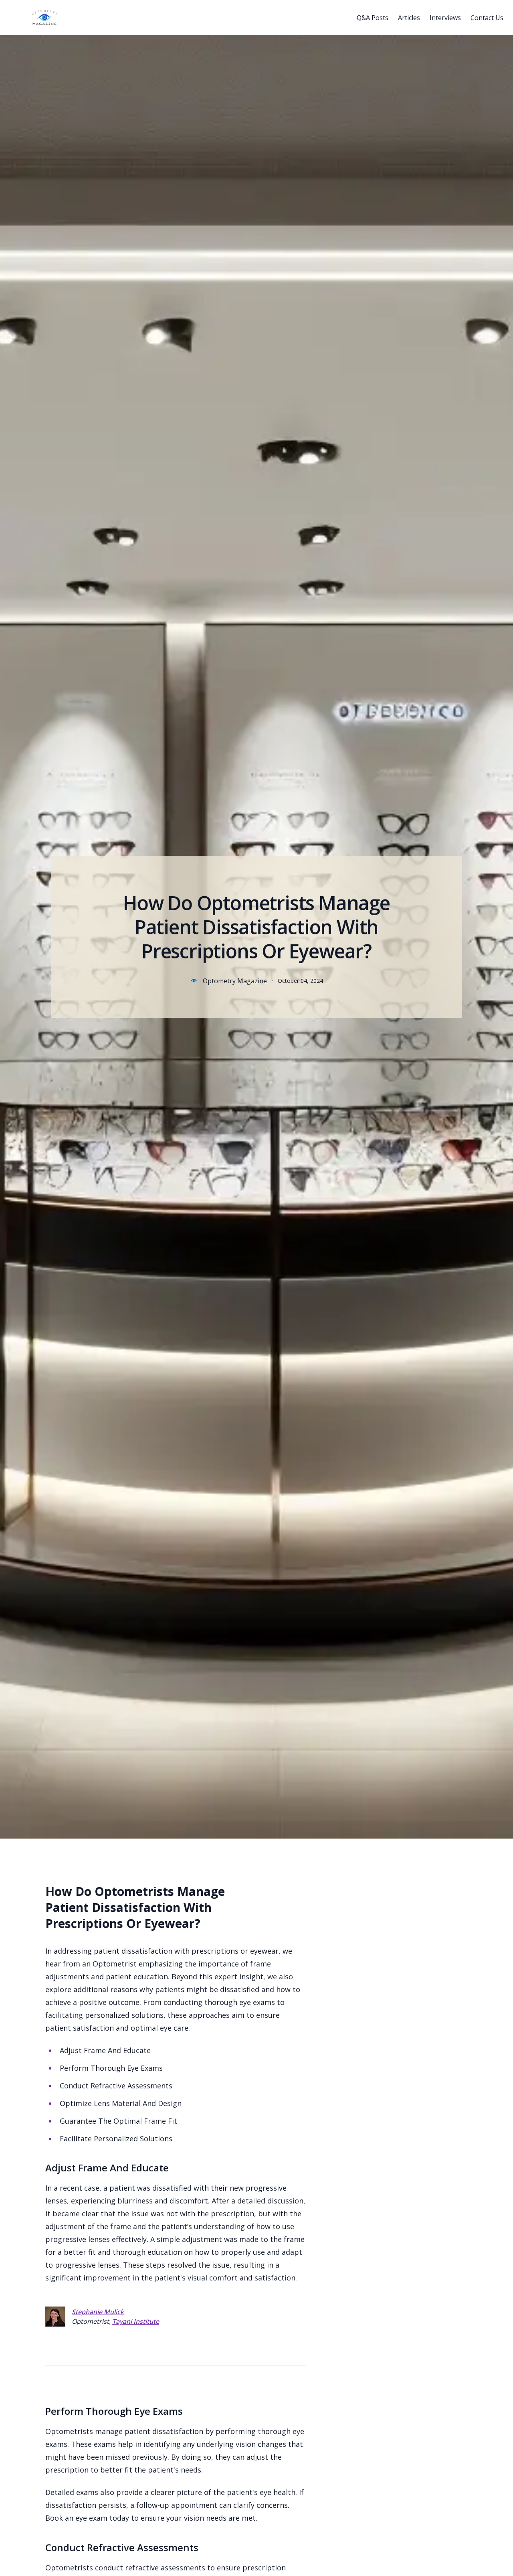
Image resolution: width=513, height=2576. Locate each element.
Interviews (445, 18)
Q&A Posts (373, 18)
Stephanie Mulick (98, 2312)
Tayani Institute (136, 2321)
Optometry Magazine (235, 981)
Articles (409, 18)
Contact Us (487, 18)
